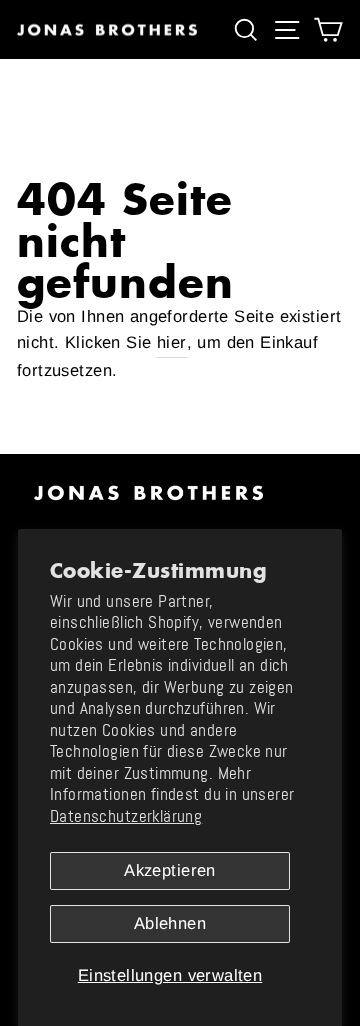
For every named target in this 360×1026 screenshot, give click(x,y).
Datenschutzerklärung (126, 816)
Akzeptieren (170, 870)
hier (172, 342)
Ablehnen (170, 923)
